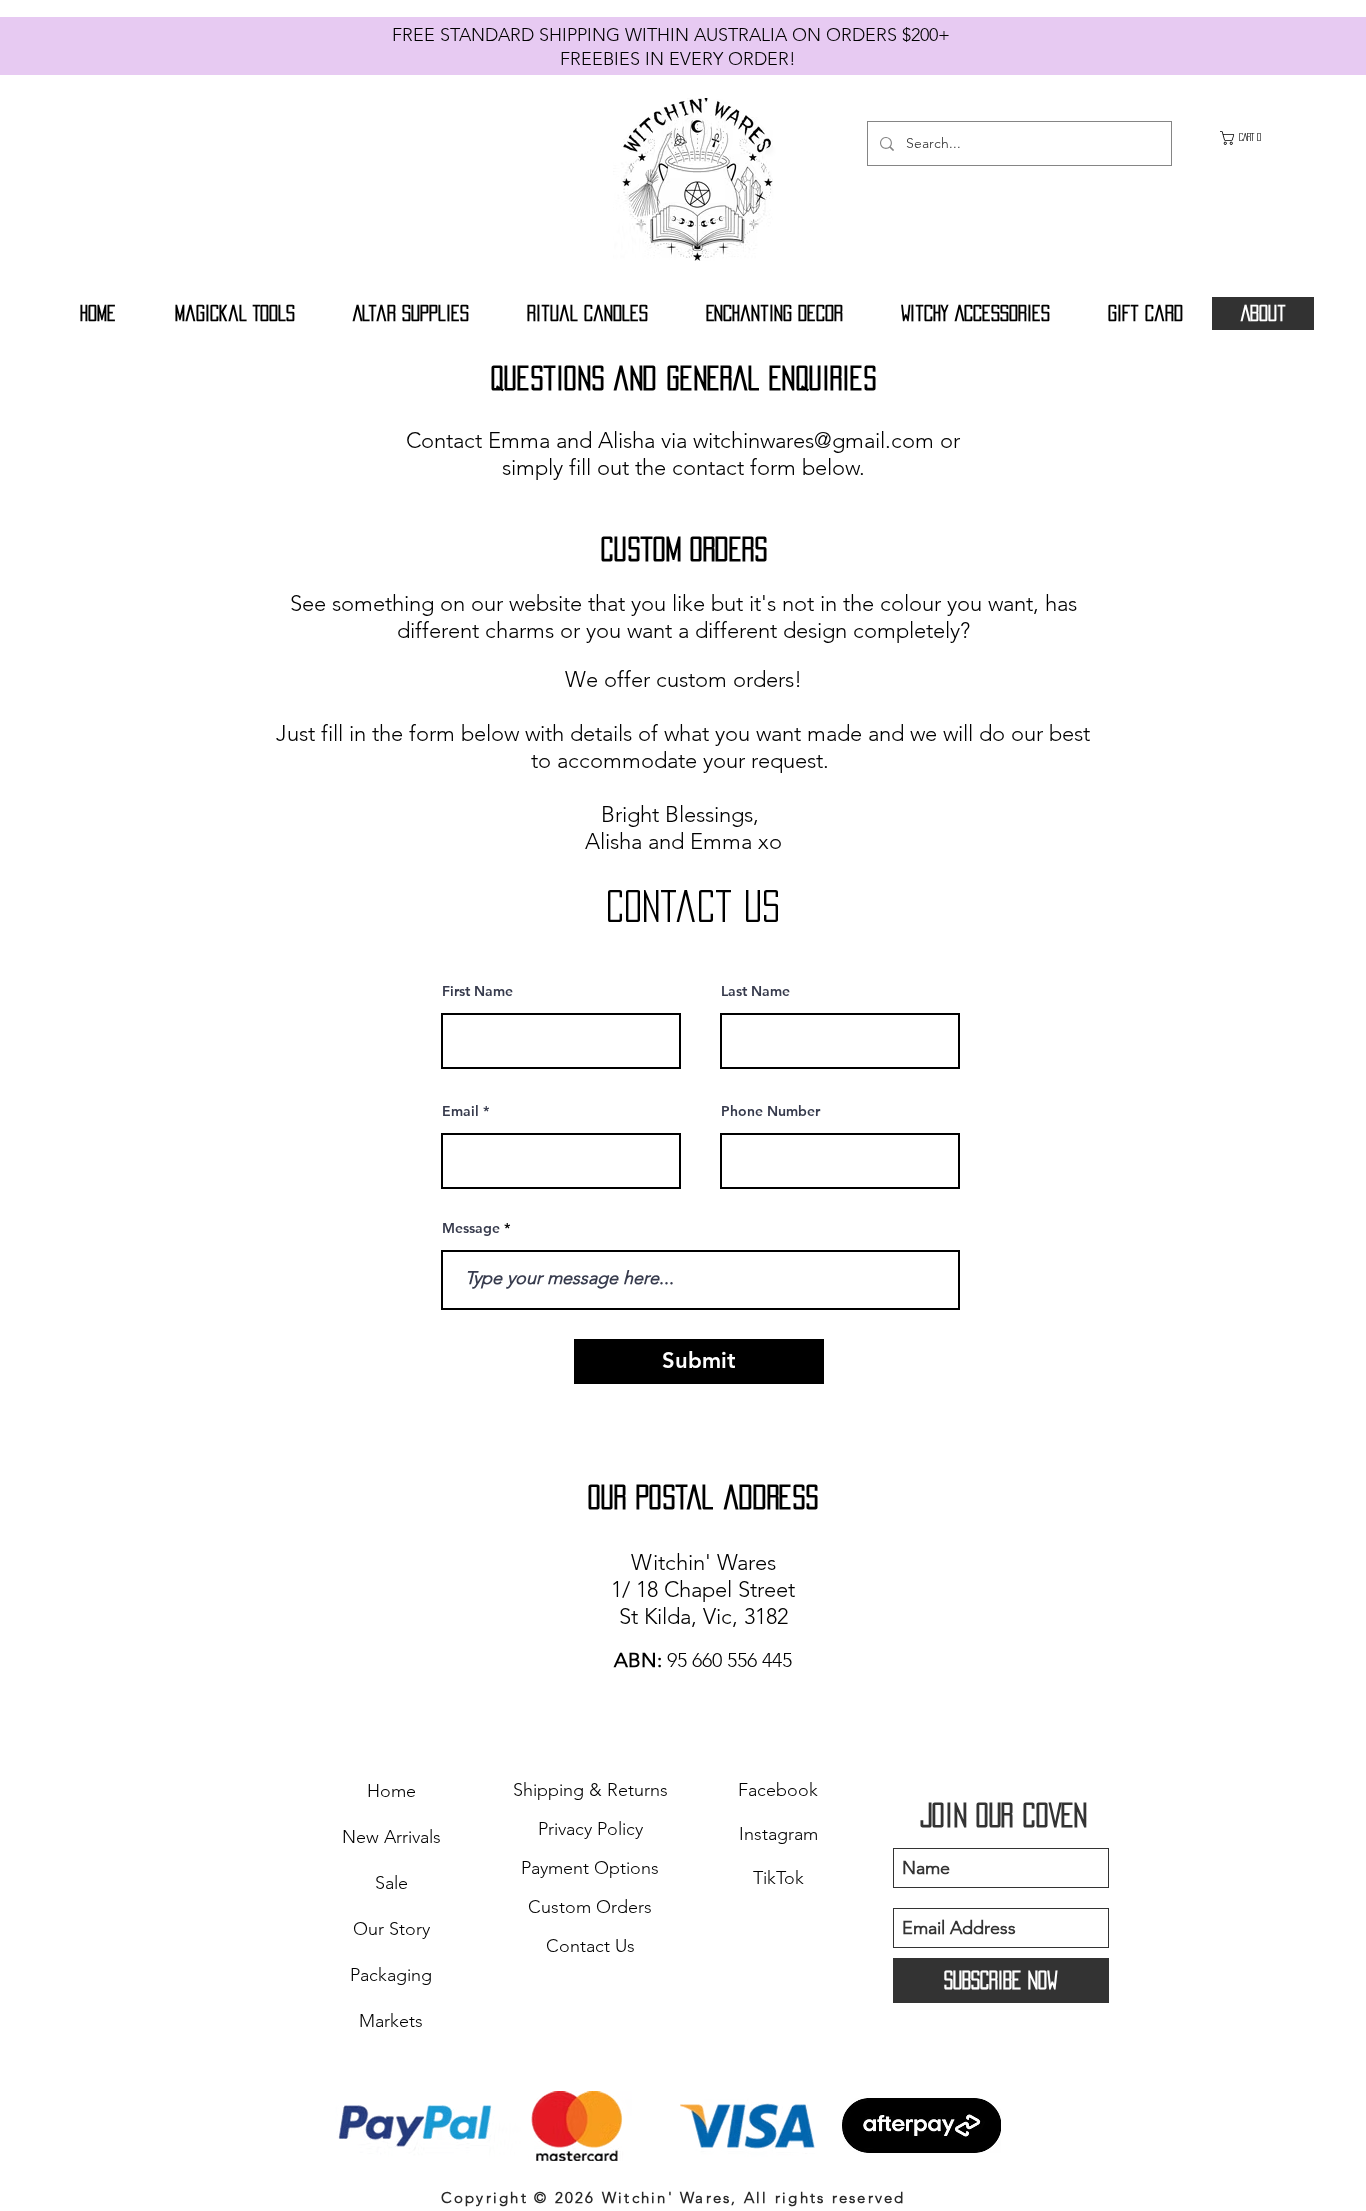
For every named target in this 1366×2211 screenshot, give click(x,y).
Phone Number (770, 1111)
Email (460, 1111)
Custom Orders (590, 1907)
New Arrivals (391, 1837)
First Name (477, 991)
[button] (1250, 138)
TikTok (778, 1878)
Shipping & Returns (590, 1790)
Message (471, 1228)
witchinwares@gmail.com (813, 440)
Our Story (391, 1929)
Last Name (755, 991)
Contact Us (590, 1946)
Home (391, 1791)
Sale (391, 1883)
